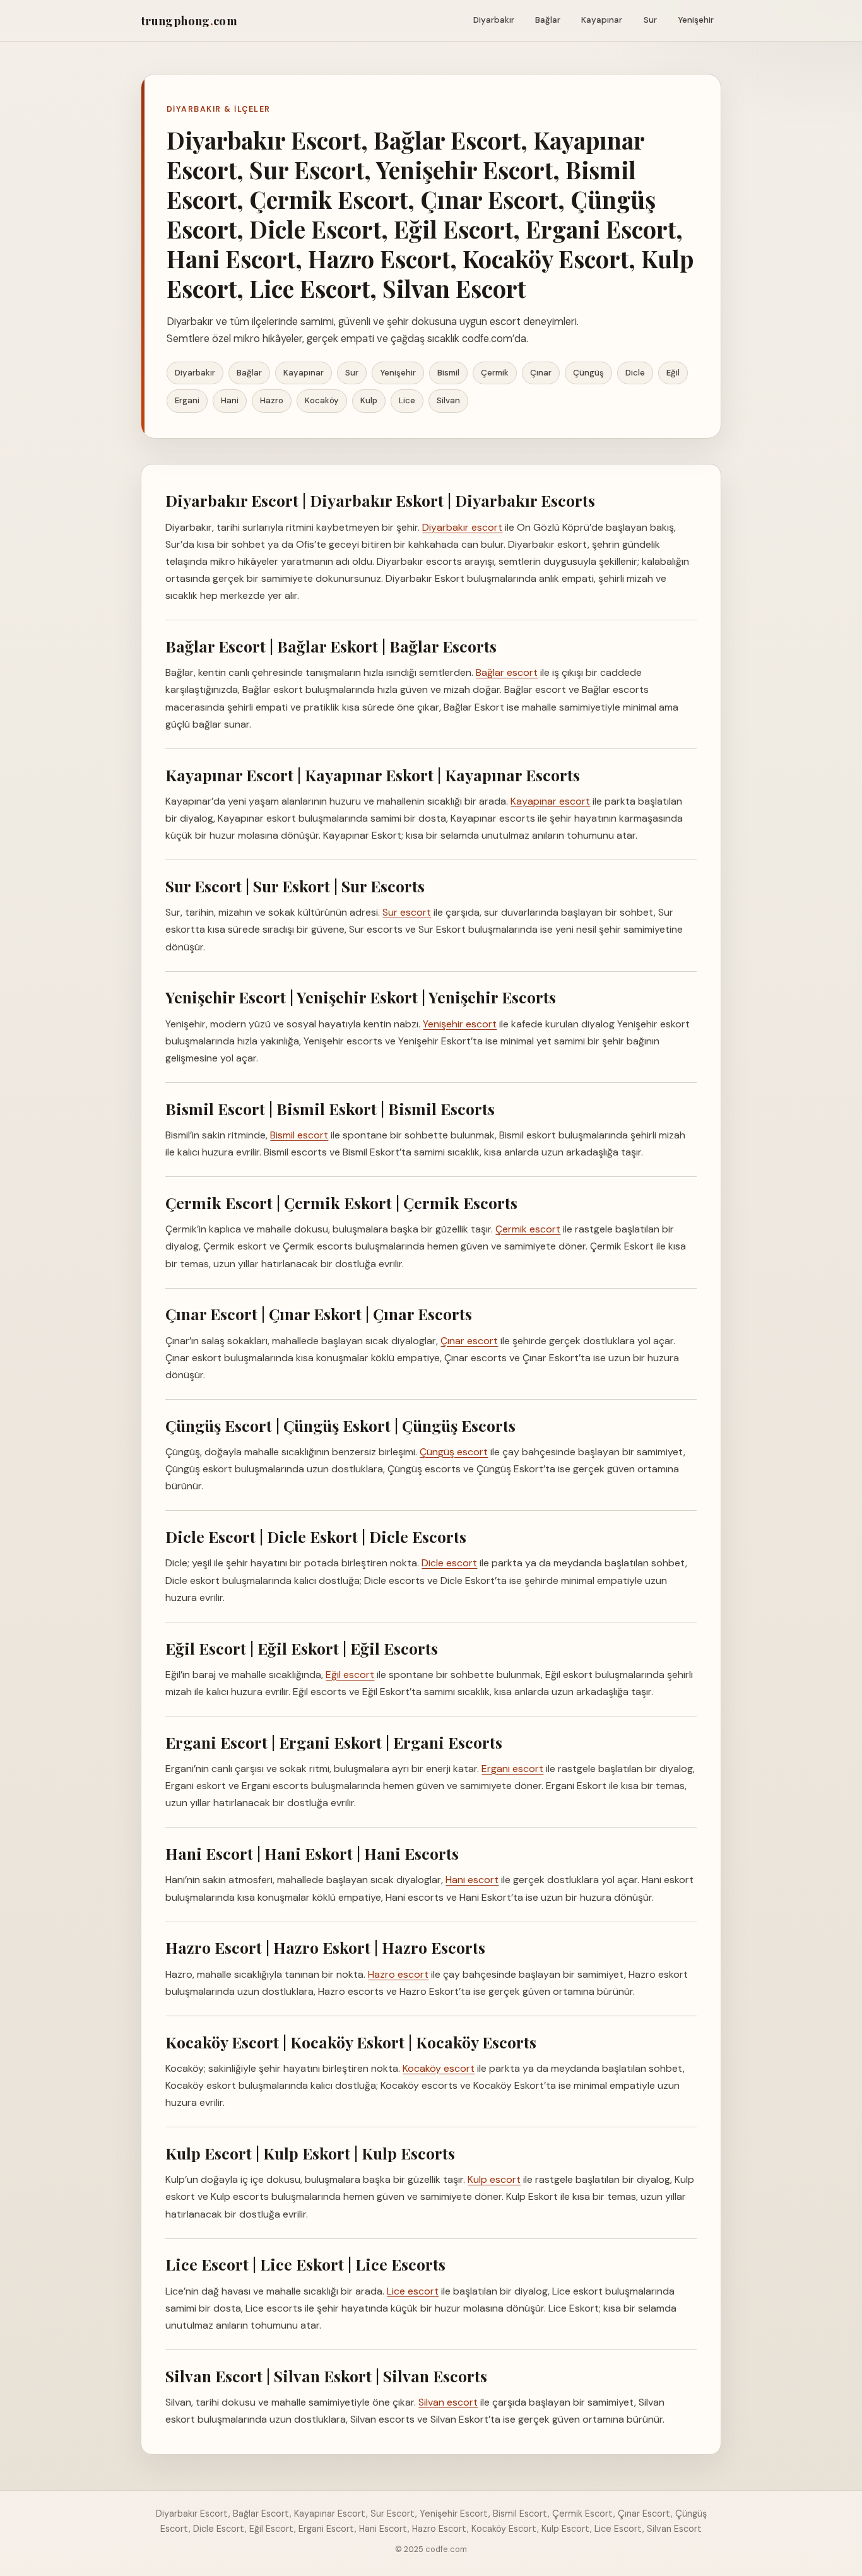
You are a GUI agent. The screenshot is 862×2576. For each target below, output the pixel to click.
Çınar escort (469, 1341)
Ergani (187, 400)
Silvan (448, 400)
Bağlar (548, 20)
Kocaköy (322, 400)
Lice (407, 400)
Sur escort (407, 912)
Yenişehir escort (460, 1024)
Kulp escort (494, 2179)
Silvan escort (448, 2402)
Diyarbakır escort (462, 527)
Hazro (272, 400)
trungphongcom (189, 21)
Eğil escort (350, 1675)
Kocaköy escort (439, 2068)
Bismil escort (299, 1135)
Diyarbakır (494, 20)
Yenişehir (696, 20)
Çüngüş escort (454, 1452)
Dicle (635, 373)
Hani (230, 400)
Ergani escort (512, 1769)
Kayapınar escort (550, 801)
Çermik (495, 373)
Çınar (541, 373)
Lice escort (413, 2291)
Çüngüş (588, 373)
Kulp (369, 400)
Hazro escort (398, 1974)
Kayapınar (602, 20)
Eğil (673, 373)
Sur (650, 20)
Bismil (448, 373)
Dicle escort (449, 1563)
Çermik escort (528, 1229)
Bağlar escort (507, 672)
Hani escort (472, 1880)
